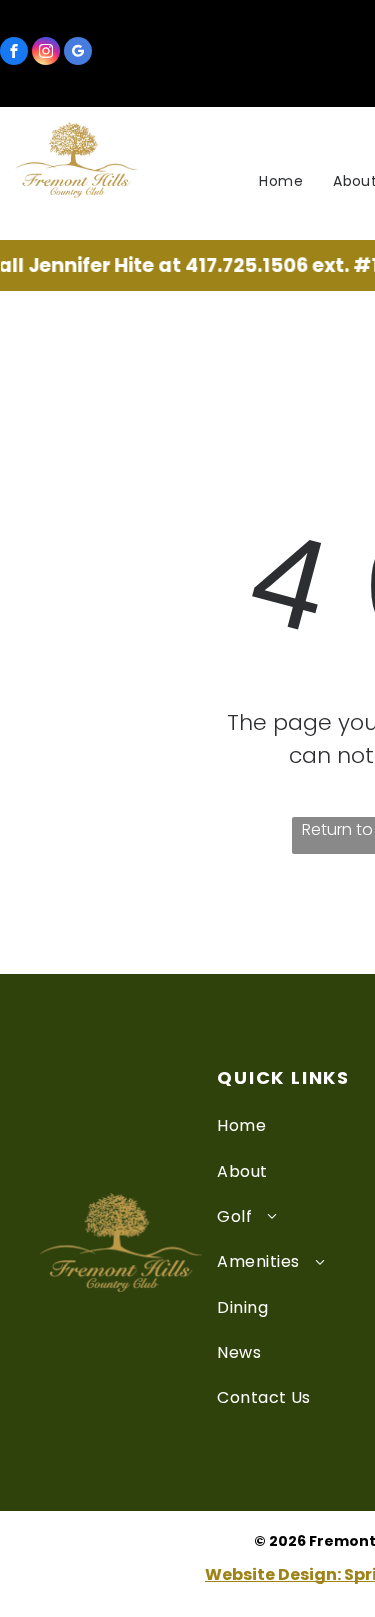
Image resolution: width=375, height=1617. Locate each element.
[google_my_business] (78, 53)
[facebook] (14, 53)
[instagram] (46, 53)
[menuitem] (281, 181)
